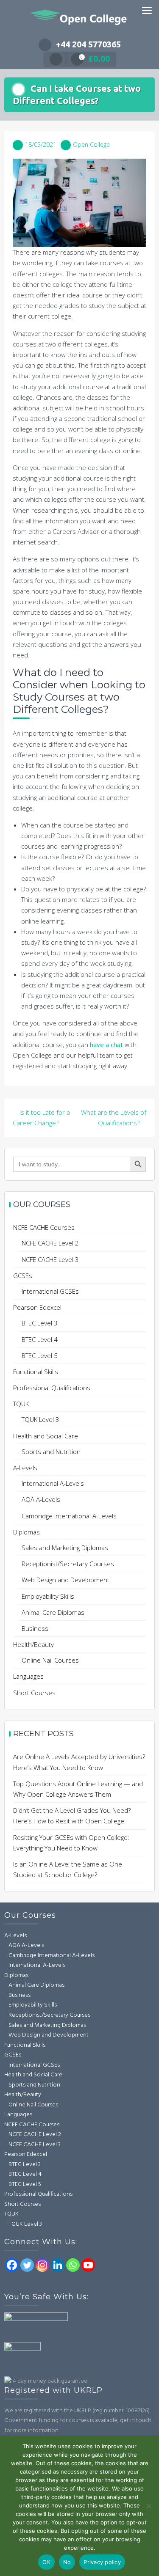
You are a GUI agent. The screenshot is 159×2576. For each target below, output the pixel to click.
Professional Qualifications (52, 1388)
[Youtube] (88, 2265)
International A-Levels (53, 1483)
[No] (148, 2506)
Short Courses (34, 1693)
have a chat (106, 1045)
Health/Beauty (33, 1644)
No (67, 2562)
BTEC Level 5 (40, 1355)
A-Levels (25, 1468)
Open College (91, 144)
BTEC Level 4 (40, 1339)
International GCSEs (50, 1291)
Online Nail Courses (50, 1660)
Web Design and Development (66, 1580)
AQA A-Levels (41, 1499)
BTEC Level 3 (40, 1323)
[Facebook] (12, 2265)
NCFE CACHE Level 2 (50, 1243)
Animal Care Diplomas (53, 1612)
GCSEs (23, 1276)
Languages (28, 1676)
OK (46, 2562)
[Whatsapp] (73, 2265)
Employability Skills (48, 1596)
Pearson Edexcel (37, 1307)
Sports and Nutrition (51, 1452)
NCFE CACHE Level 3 (50, 1259)
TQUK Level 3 (40, 1419)
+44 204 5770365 (88, 44)
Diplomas (26, 1532)
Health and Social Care (46, 1436)
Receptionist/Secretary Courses (68, 1564)
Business (35, 1628)
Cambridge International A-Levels (69, 1516)
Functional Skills (36, 1372)
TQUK (21, 1404)
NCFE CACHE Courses (44, 1227)
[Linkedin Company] (58, 2265)
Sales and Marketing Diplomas (65, 1548)
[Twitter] (27, 2265)
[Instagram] (42, 2265)
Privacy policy (102, 2562)
